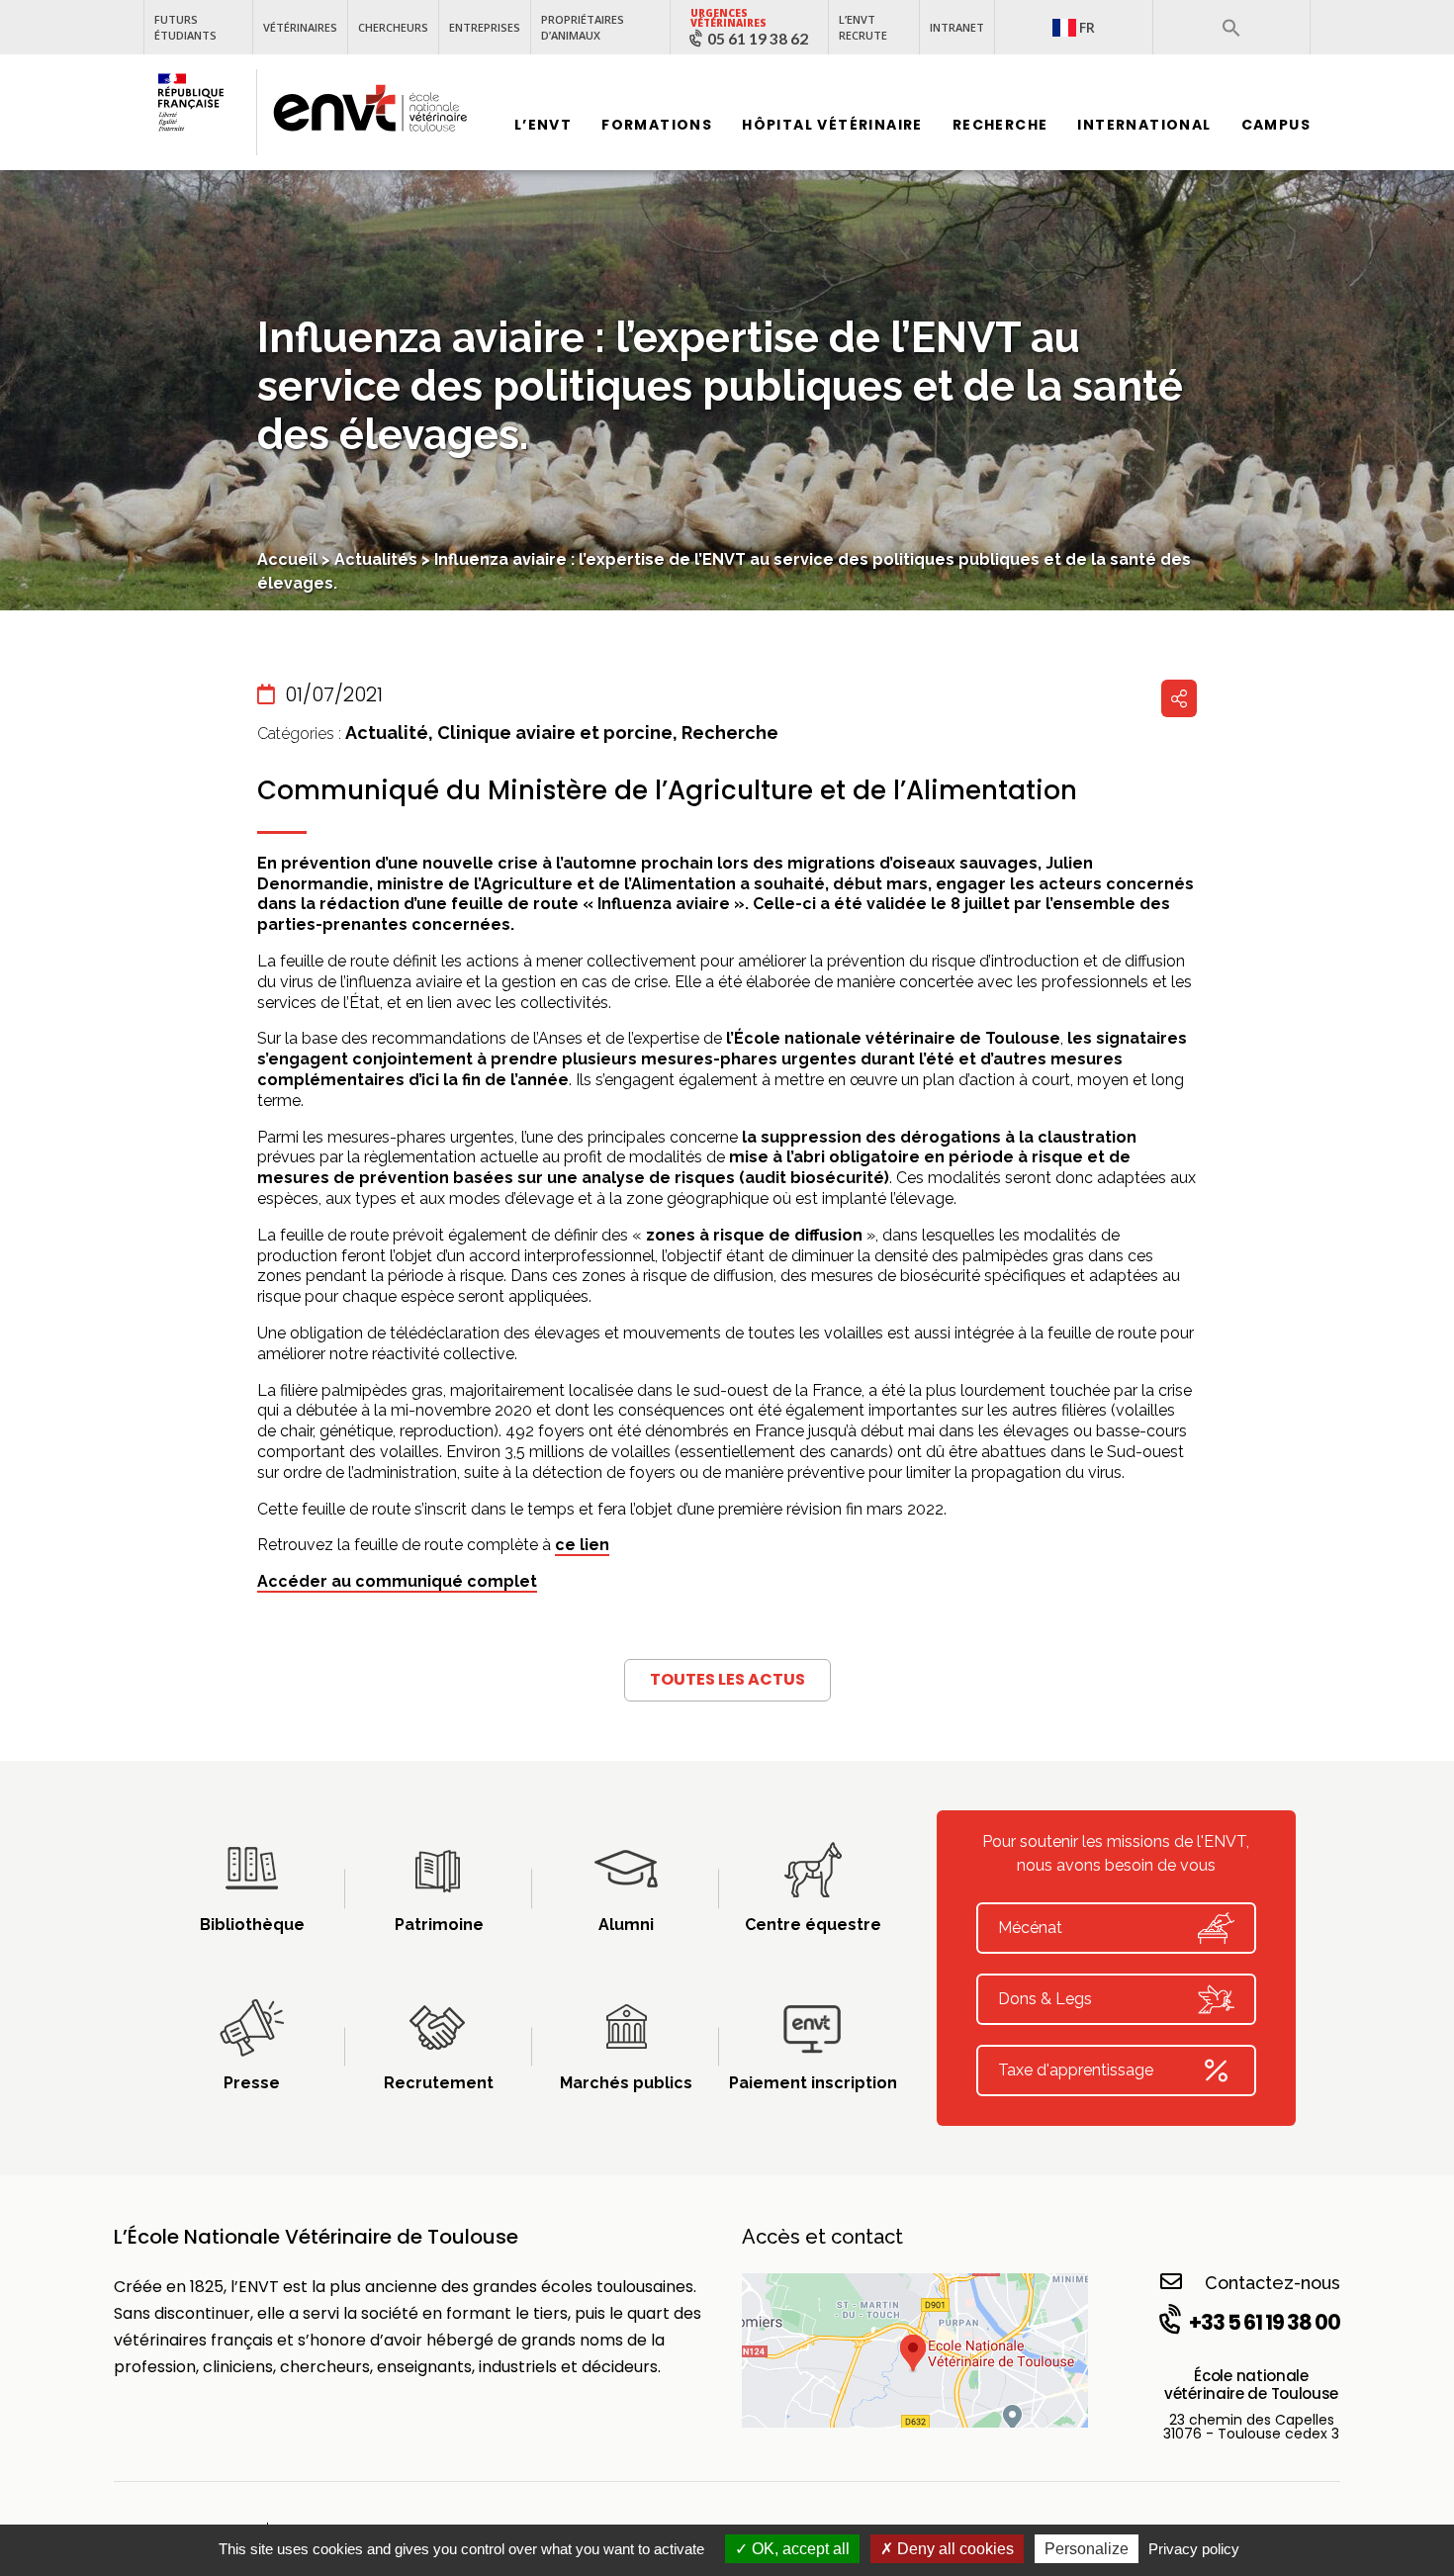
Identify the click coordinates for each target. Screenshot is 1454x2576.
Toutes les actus (727, 1679)
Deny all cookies (954, 2549)
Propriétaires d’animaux (583, 27)
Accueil (287, 559)
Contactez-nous (1272, 2283)
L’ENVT (543, 126)
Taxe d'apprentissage (1076, 2070)
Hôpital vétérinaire (832, 126)
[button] (1231, 28)
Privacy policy (1194, 2549)
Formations (657, 126)
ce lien (582, 1545)
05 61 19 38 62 (758, 39)
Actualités (376, 559)
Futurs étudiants (185, 27)
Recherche (1000, 126)
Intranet (957, 27)
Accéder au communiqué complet (397, 1581)
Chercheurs (393, 27)
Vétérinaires (300, 27)
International (1144, 126)
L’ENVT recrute (863, 27)
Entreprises (485, 27)
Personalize (1087, 2549)
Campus (1276, 126)
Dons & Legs (1045, 1999)
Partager (1179, 698)
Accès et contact (822, 2237)
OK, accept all (799, 2549)
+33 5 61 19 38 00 (1265, 2322)
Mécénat (1030, 1928)
